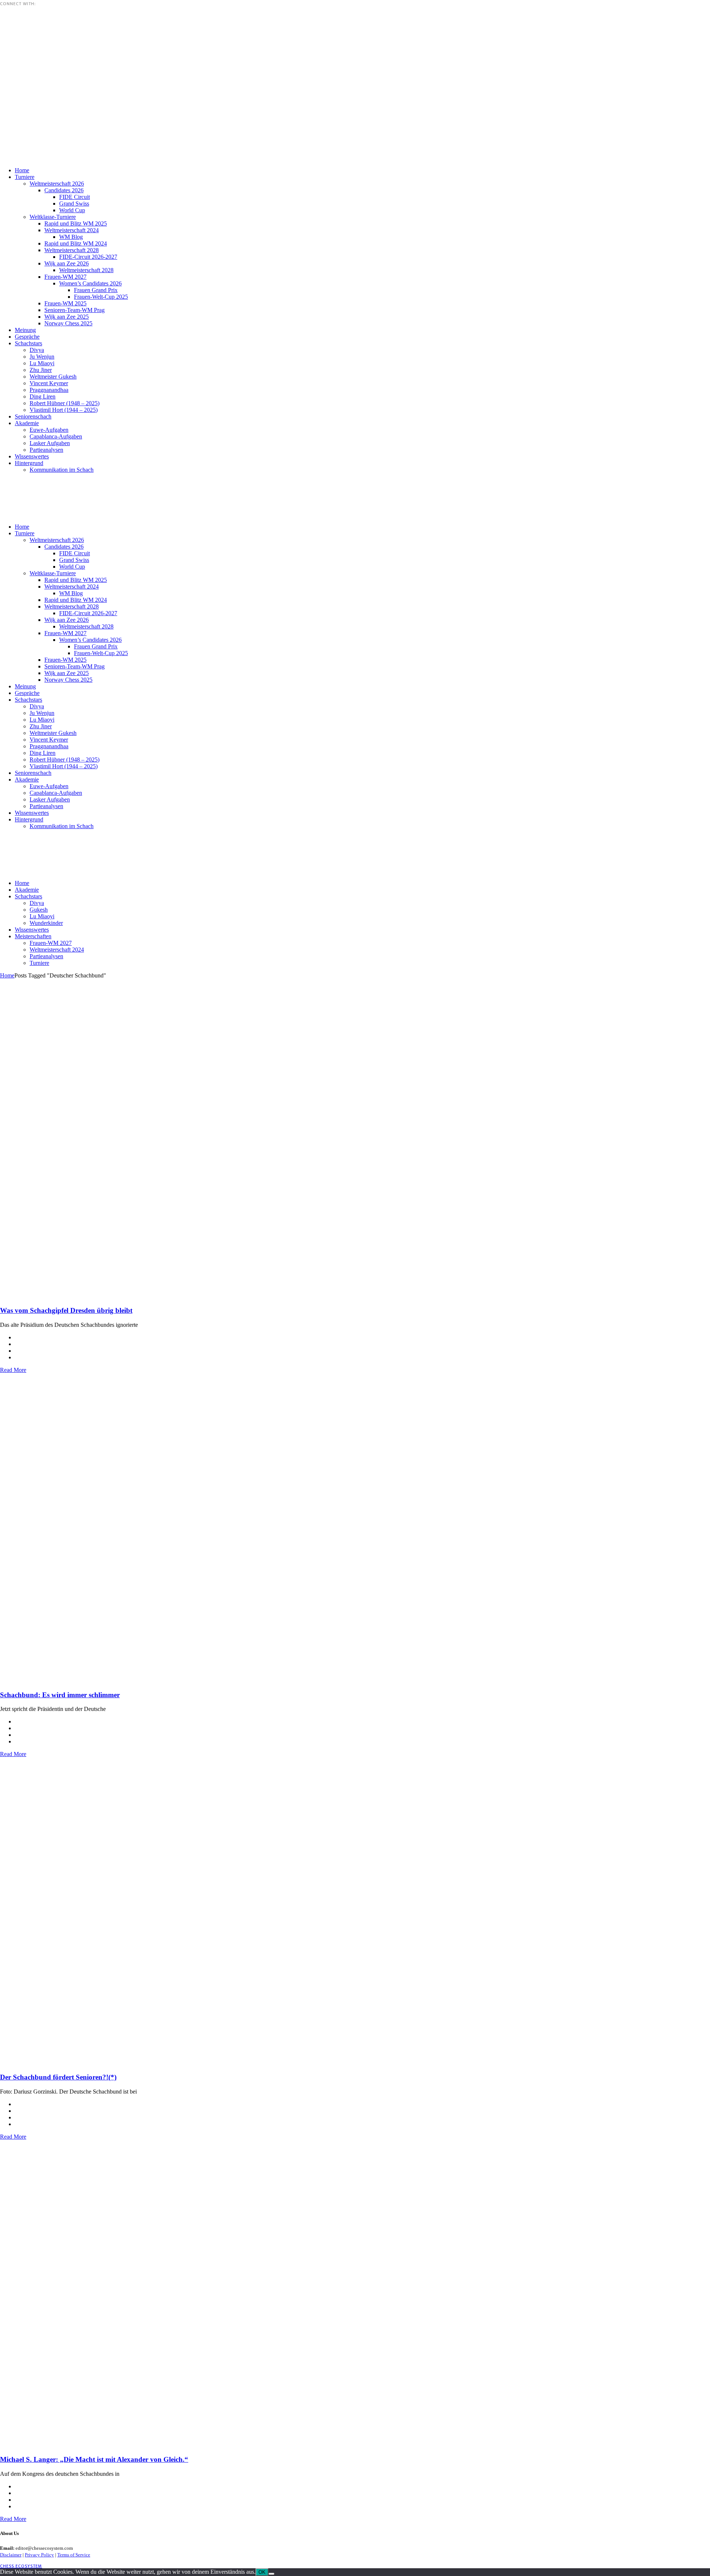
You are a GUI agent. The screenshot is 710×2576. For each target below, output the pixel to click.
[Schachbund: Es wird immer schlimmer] (222, 1669)
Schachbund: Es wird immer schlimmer (60, 1695)
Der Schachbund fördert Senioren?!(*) (58, 2077)
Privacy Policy (39, 2555)
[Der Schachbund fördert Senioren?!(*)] (222, 2051)
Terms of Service (74, 2555)
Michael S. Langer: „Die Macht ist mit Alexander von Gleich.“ (94, 2459)
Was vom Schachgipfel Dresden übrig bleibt (66, 1310)
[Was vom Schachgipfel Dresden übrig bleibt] (222, 1284)
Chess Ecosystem (21, 2566)
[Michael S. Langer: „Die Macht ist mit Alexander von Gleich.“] (222, 2433)
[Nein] (271, 2574)
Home (7, 975)
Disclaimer (11, 2555)
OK (262, 2572)
